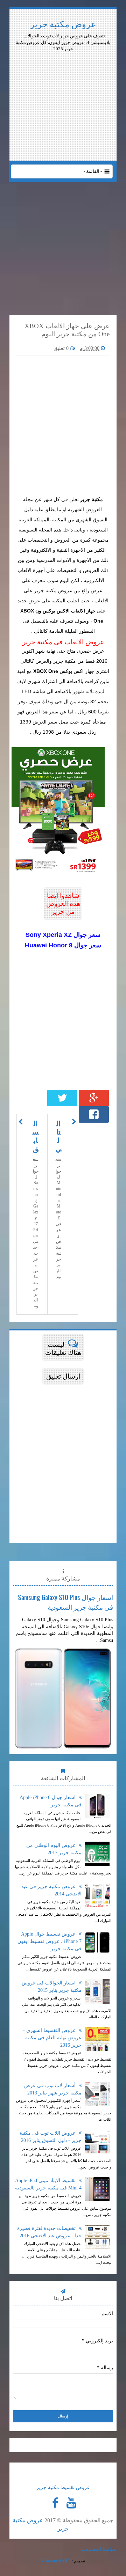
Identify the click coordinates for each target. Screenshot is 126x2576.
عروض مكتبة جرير (63, 24)
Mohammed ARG (56, 2561)
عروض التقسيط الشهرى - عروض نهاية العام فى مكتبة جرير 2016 (52, 2038)
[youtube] (71, 2503)
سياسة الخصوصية (98, 2549)
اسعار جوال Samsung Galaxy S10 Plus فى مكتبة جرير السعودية (65, 1602)
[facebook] (55, 2503)
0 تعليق (62, 348)
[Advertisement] (63, 72)
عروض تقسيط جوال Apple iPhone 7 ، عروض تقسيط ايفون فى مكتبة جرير (50, 1941)
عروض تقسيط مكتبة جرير (63, 2487)
